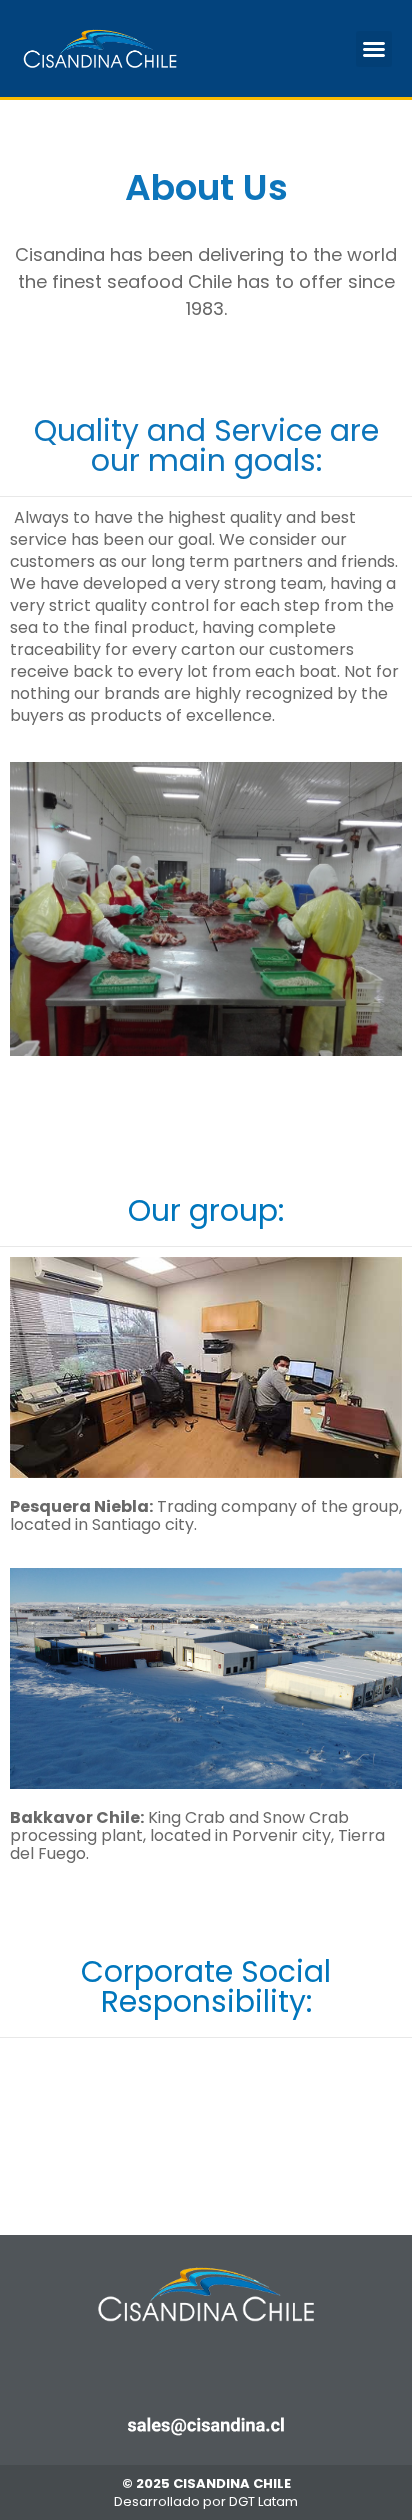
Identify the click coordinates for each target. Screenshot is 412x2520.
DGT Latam (263, 2501)
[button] (374, 49)
